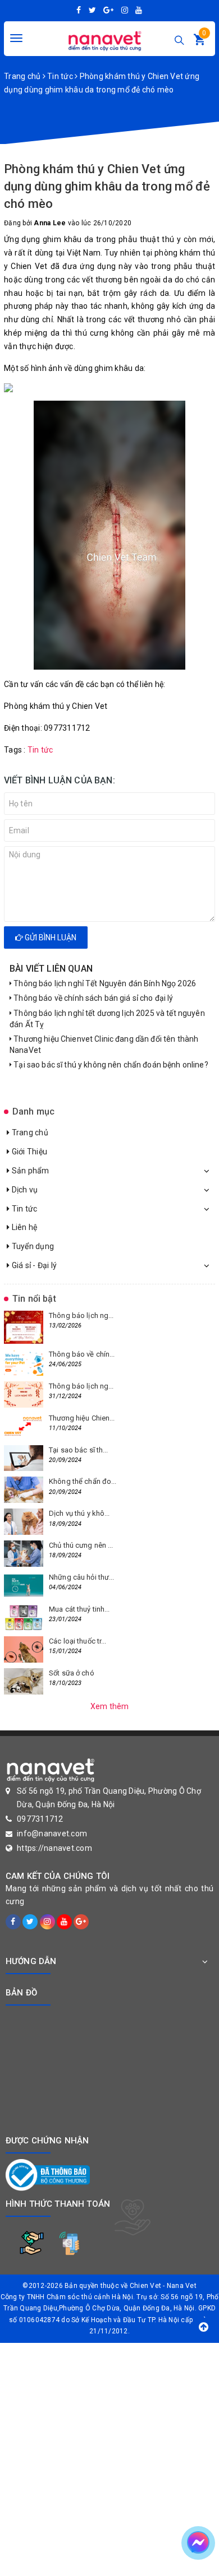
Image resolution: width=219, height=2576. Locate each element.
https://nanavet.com (54, 1848)
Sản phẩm (29, 1171)
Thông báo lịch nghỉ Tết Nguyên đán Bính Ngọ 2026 (104, 983)
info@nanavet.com (52, 1834)
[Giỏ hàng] (199, 42)
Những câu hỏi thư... (82, 1577)
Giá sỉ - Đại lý (33, 1265)
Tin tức (23, 1209)
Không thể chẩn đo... (83, 1481)
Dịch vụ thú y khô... (79, 1513)
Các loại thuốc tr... (78, 1641)
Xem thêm (110, 1706)
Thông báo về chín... (82, 1354)
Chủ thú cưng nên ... (81, 1545)
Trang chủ (29, 1132)
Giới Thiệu (28, 1152)
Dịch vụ (24, 1190)
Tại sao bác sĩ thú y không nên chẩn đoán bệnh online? (110, 1065)
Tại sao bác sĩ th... (79, 1450)
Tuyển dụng (32, 1246)
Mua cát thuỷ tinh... (79, 1609)
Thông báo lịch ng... (81, 1315)
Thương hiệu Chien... (82, 1418)
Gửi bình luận (50, 937)
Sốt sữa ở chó (72, 1673)
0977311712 (40, 1819)
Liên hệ (23, 1227)
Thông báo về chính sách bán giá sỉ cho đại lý (92, 998)
